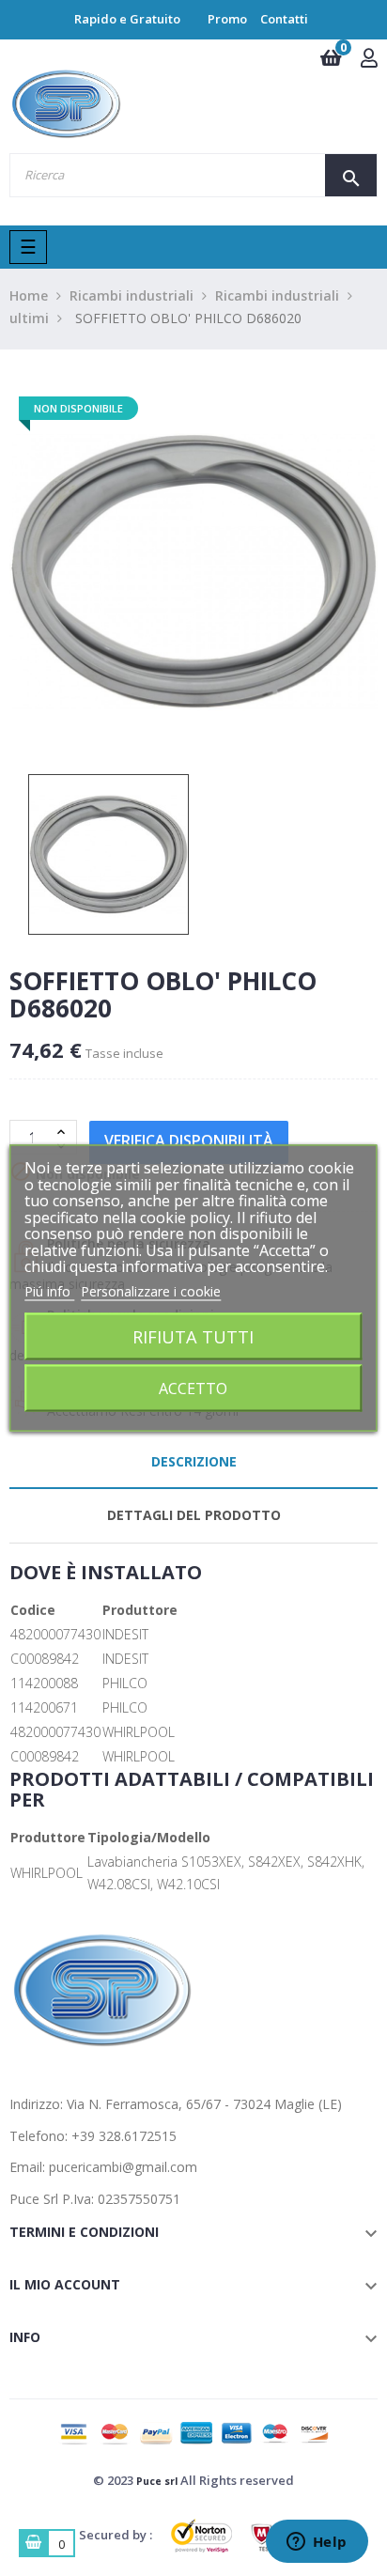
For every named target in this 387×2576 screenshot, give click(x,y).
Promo (227, 19)
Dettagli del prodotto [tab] (194, 1515)
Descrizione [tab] (194, 1461)
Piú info (49, 1290)
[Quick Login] (369, 60)
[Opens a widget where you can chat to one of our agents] (317, 2543)
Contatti (284, 19)
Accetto (193, 1389)
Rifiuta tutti (193, 1336)
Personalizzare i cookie (151, 1290)
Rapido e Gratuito (127, 19)
